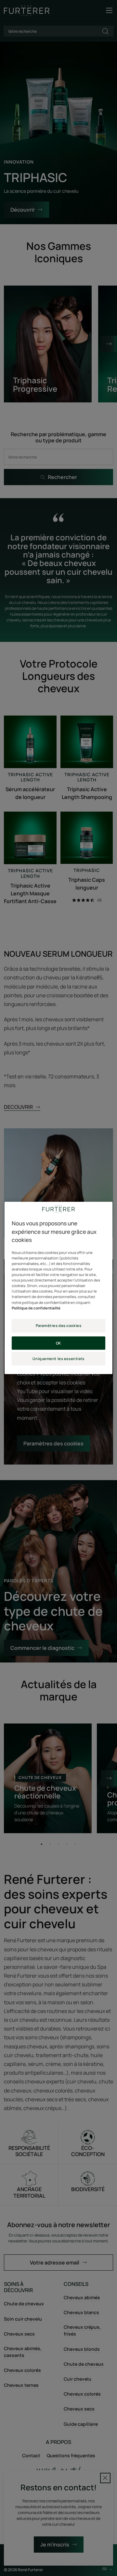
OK (58, 1343)
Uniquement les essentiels (58, 1359)
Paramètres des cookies (59, 1325)
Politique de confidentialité (36, 1308)
